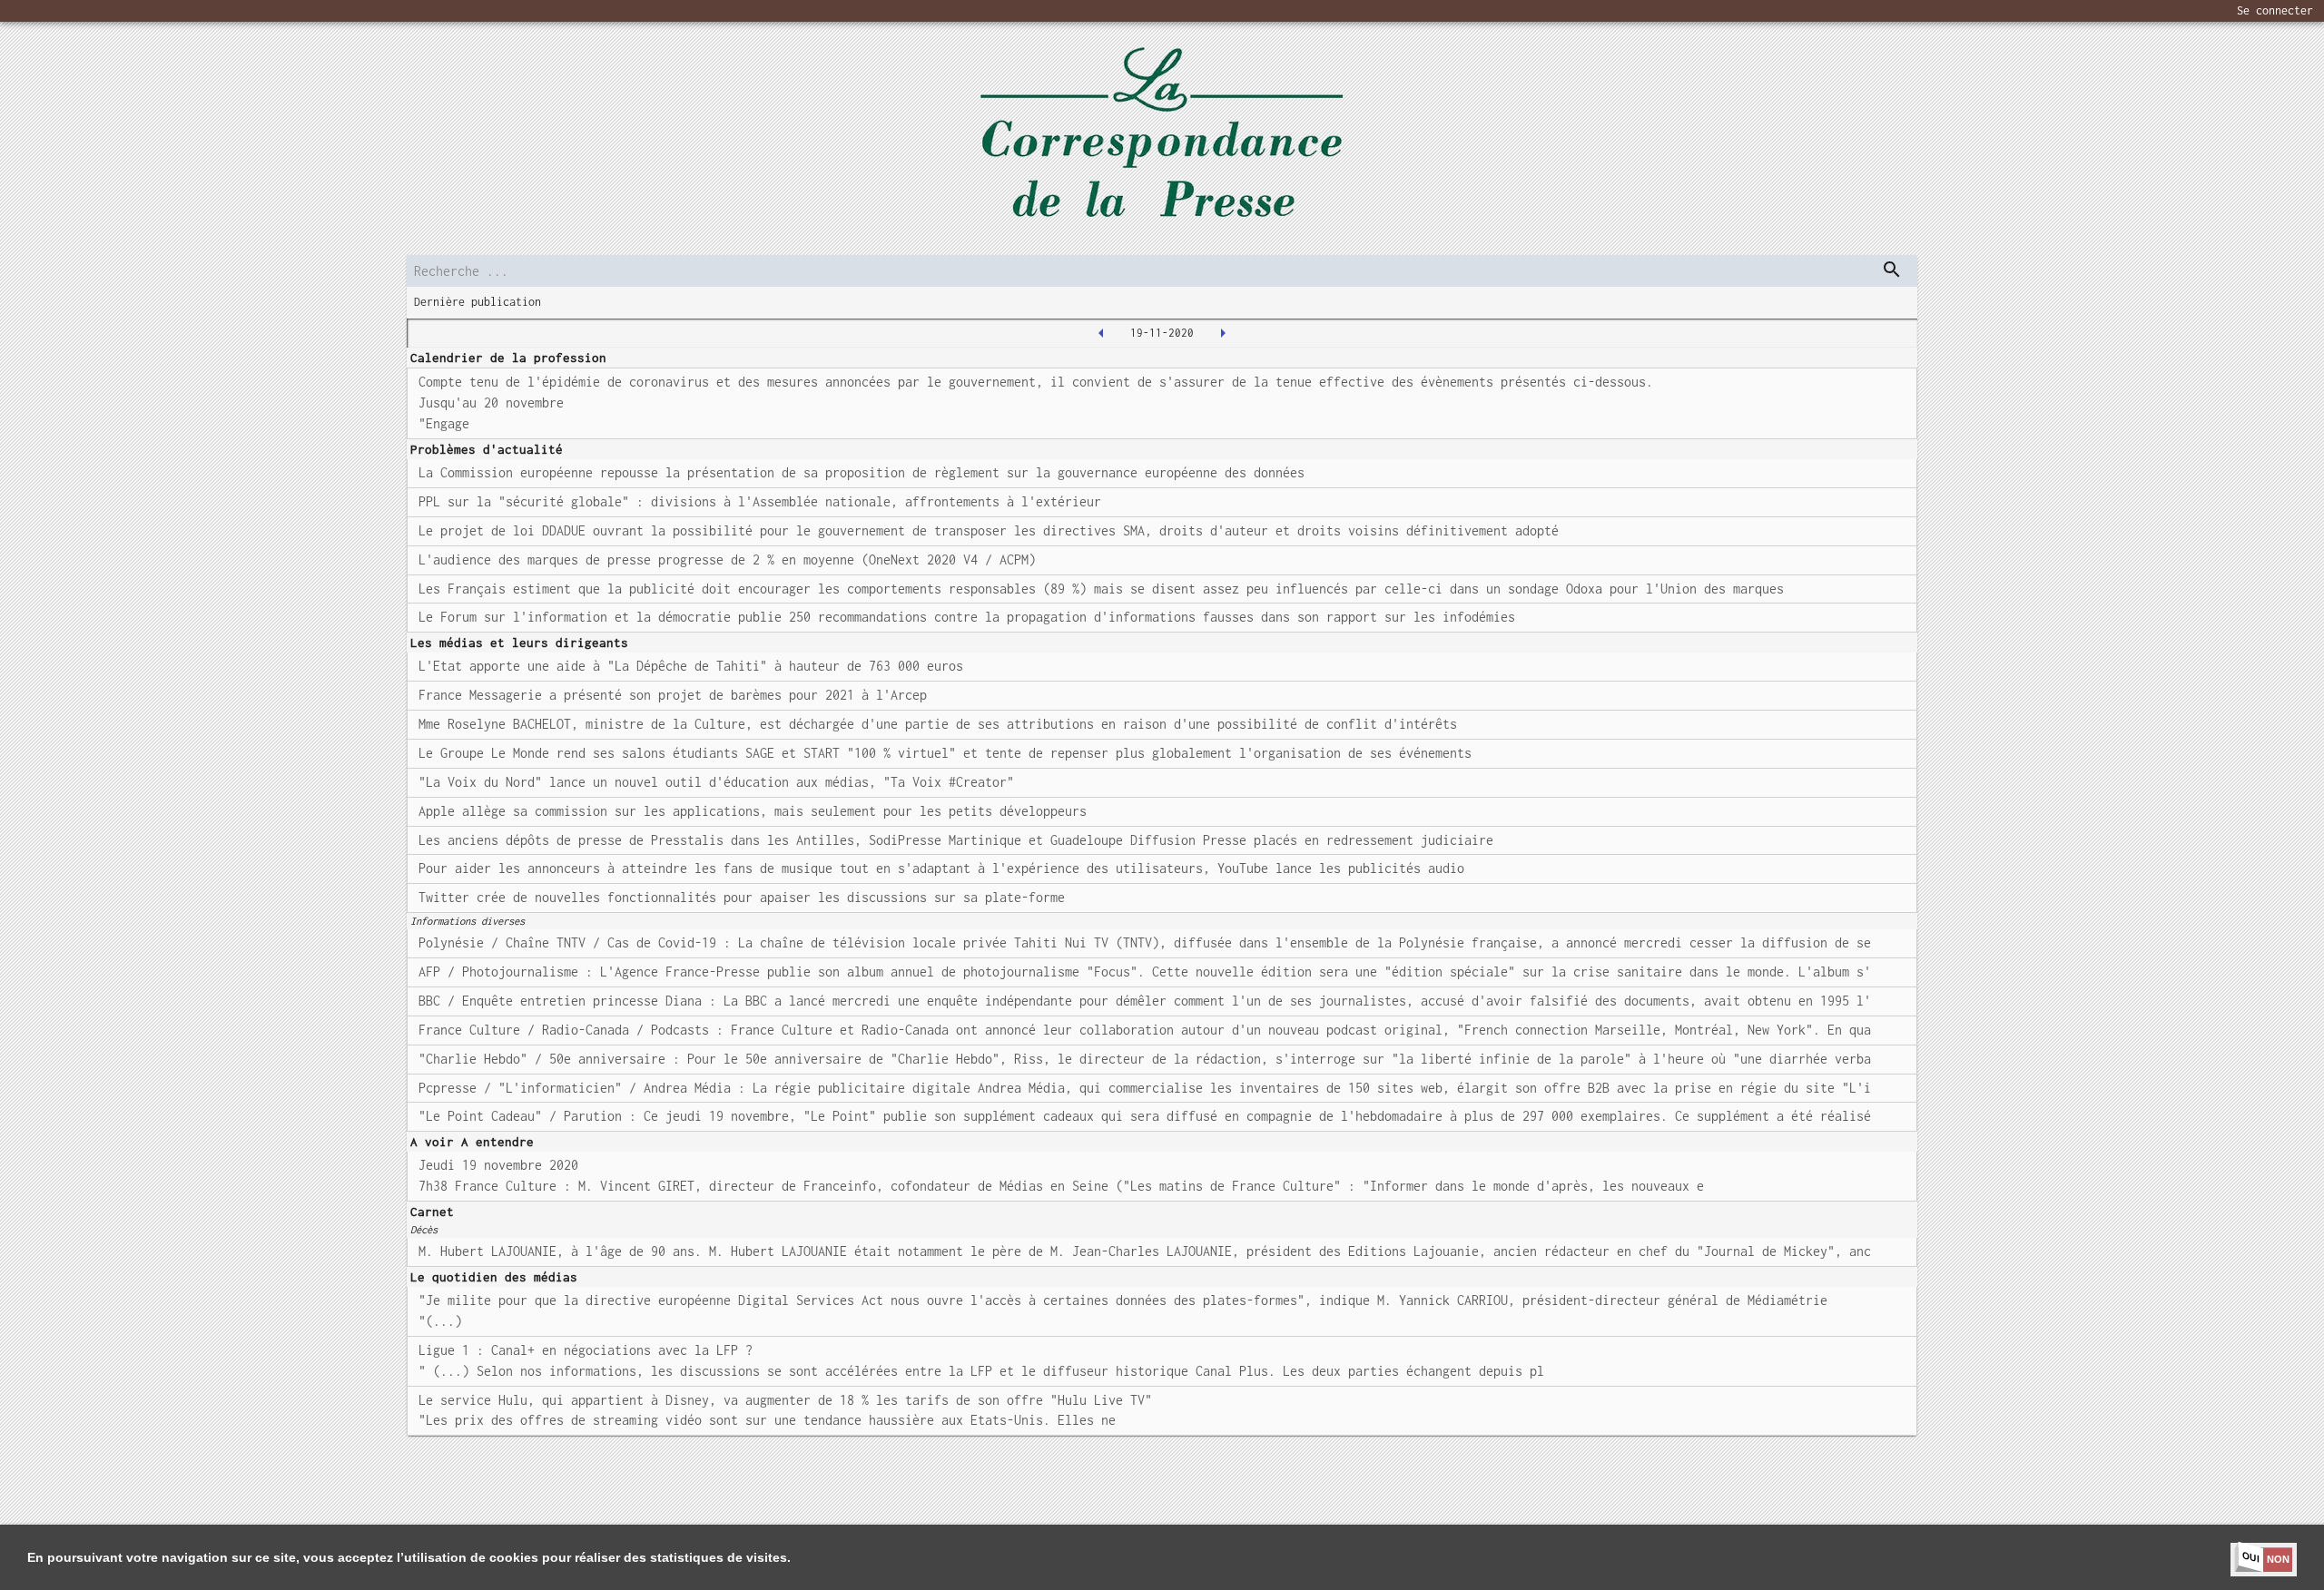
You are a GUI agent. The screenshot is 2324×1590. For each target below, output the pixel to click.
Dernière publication (478, 302)
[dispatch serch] (1892, 270)
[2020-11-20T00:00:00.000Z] (1223, 333)
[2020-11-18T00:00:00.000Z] (1101, 333)
